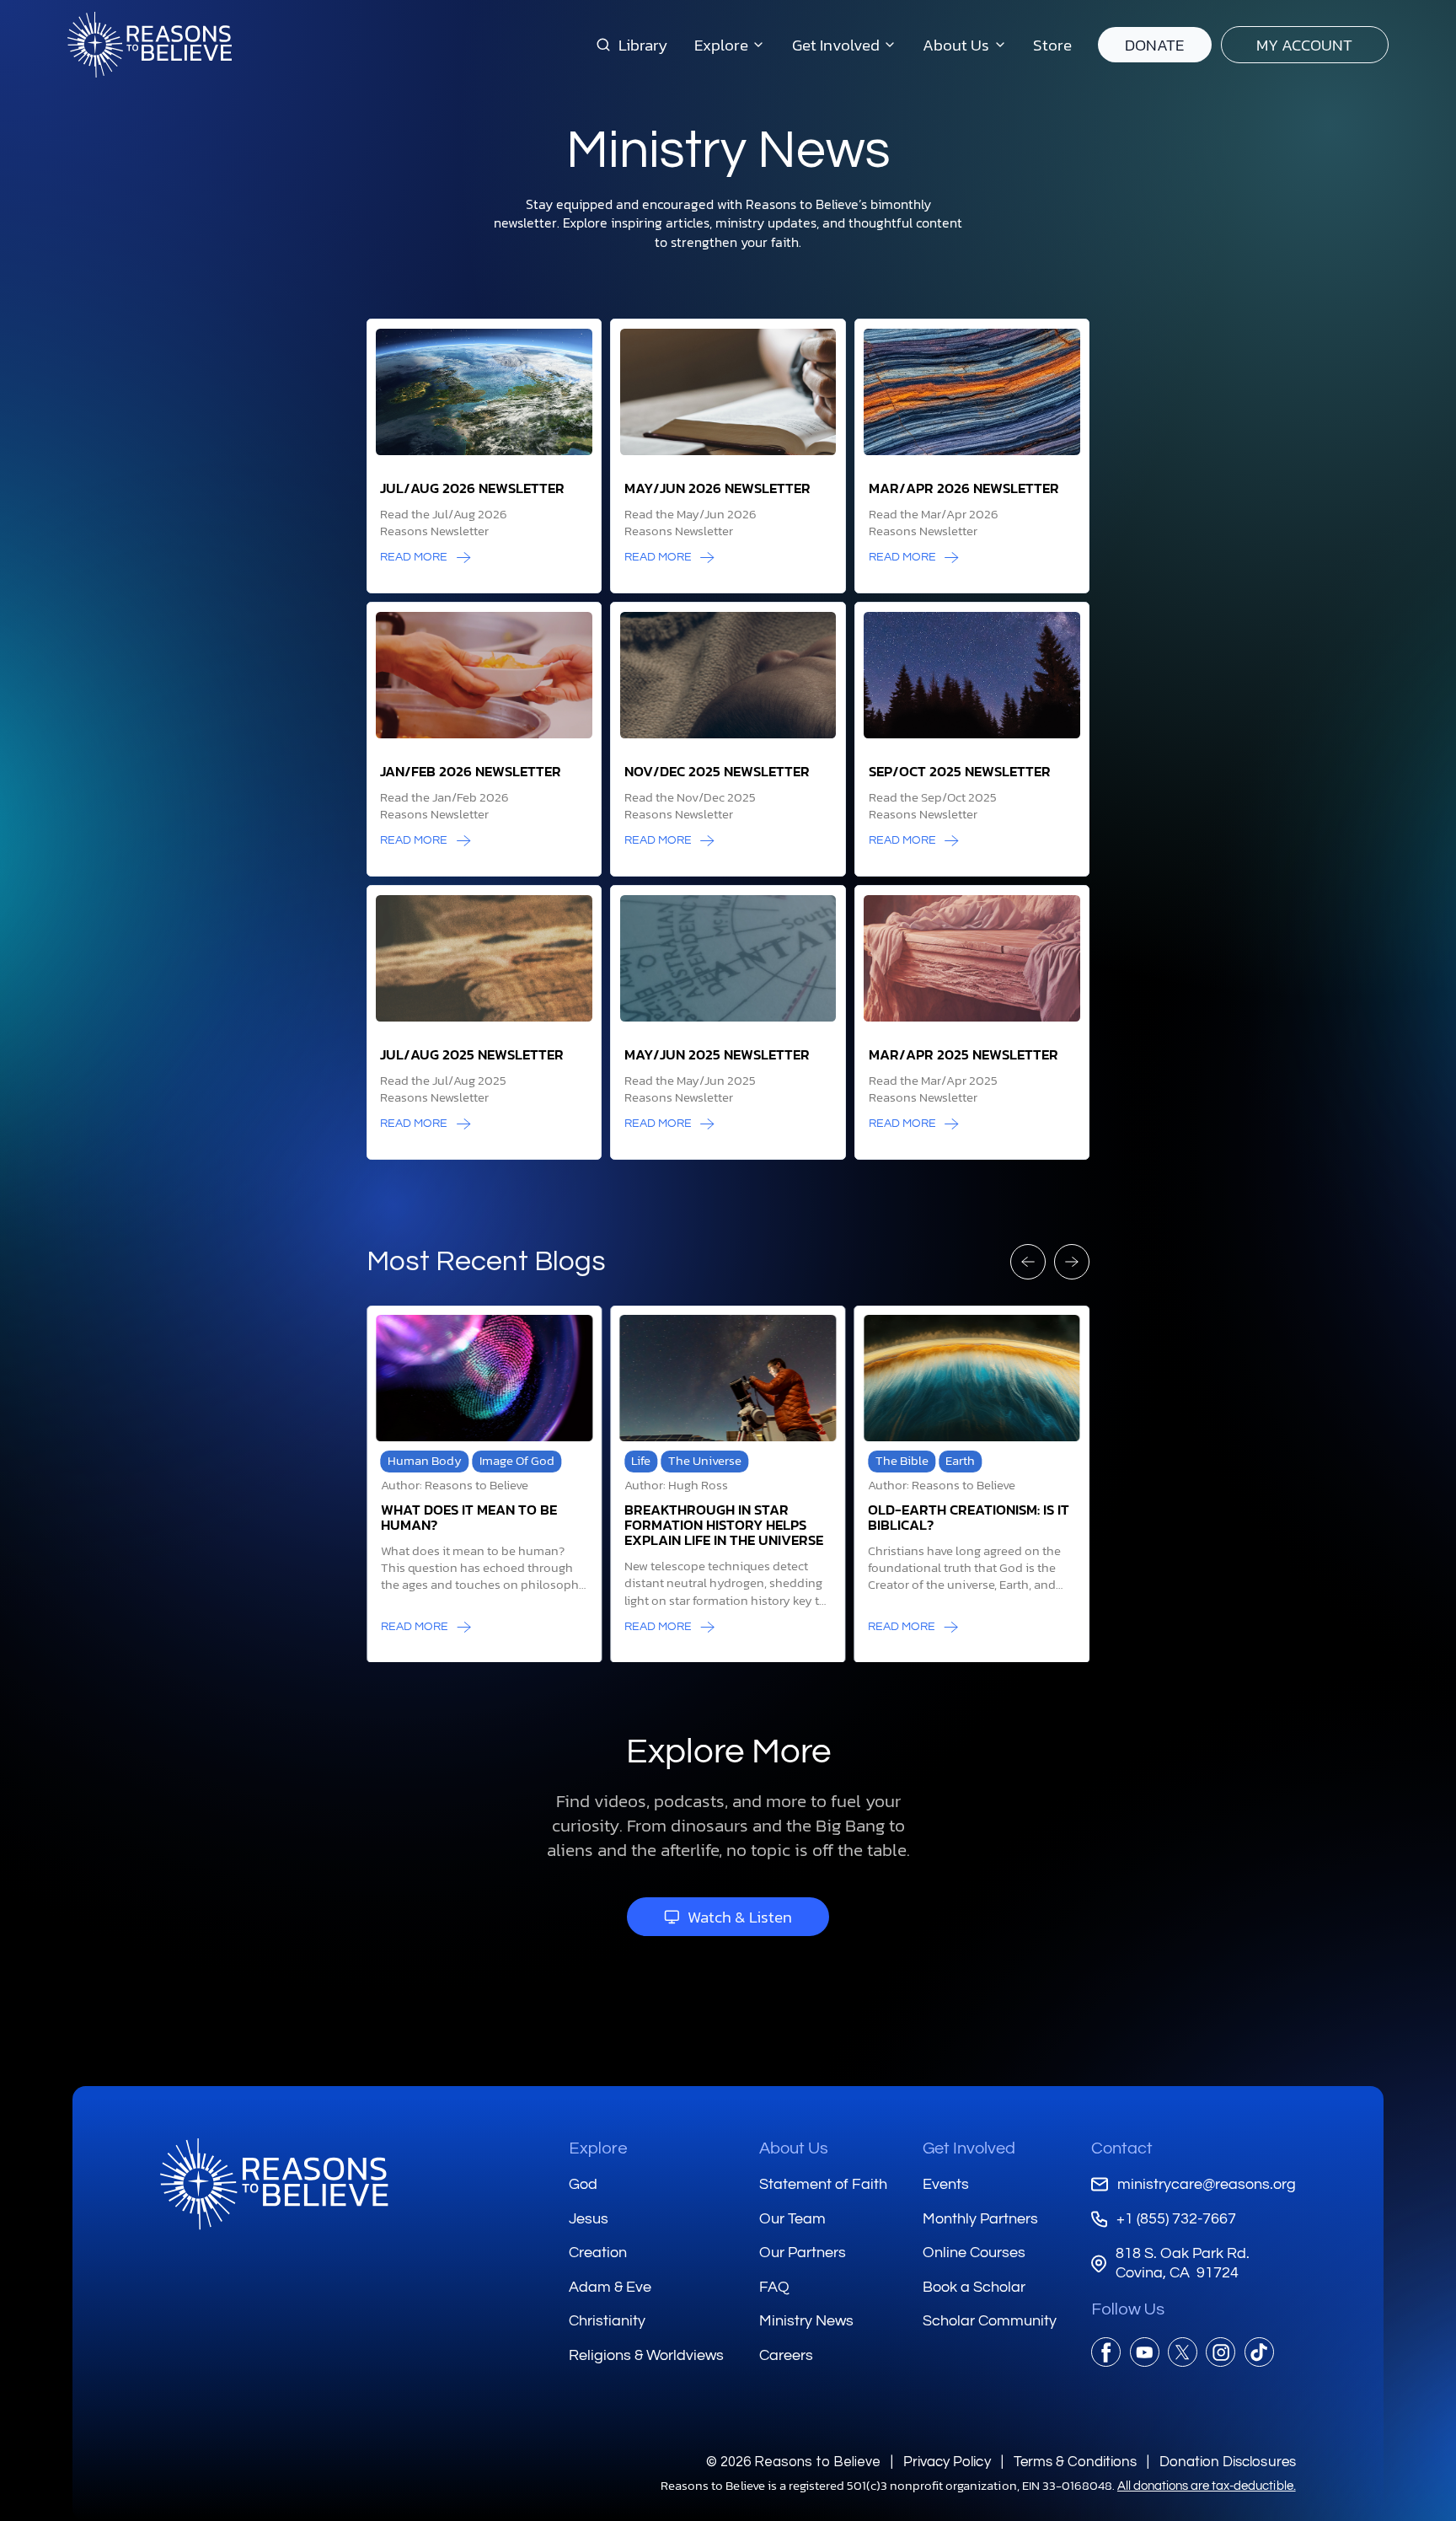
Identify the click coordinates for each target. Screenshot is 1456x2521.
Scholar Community (990, 2321)
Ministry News (806, 2321)
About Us (794, 2148)
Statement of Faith (823, 2184)
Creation (598, 2253)
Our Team (792, 2219)
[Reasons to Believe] (150, 45)
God (583, 2184)
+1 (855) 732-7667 (1176, 2219)
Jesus (589, 2219)
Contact (1122, 2148)
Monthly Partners (980, 2219)
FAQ (774, 2287)
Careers (786, 2355)
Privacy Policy (947, 2462)
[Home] (274, 2184)
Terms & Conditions (1075, 2462)
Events (946, 2184)
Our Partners (803, 2253)
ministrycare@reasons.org (1206, 2184)
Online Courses (974, 2253)
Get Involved (969, 2148)
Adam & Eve (610, 2287)
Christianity (607, 2321)
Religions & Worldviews (646, 2355)
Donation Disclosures (1227, 2462)
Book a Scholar (974, 2287)
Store (1052, 45)
